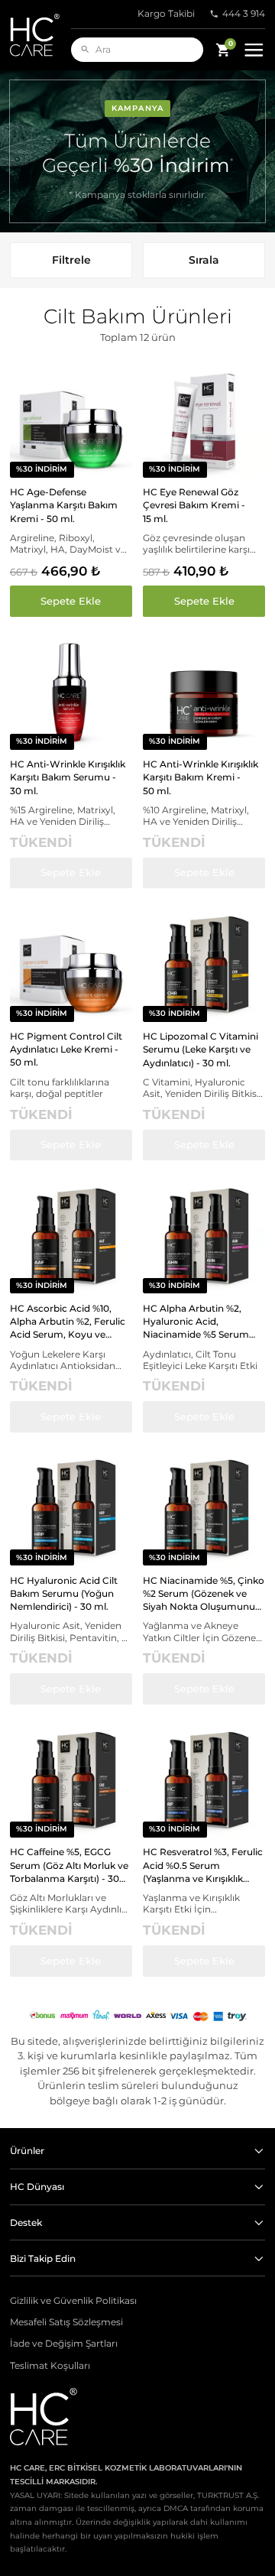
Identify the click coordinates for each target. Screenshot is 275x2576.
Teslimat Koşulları (50, 2366)
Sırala (204, 260)
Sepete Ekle (71, 601)
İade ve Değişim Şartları (64, 2344)
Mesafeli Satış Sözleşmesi (66, 2322)
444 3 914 (244, 14)
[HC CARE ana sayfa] (40, 35)
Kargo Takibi (166, 14)
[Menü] (254, 50)
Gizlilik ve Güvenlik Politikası (73, 2301)
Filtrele (71, 260)
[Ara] (85, 49)
